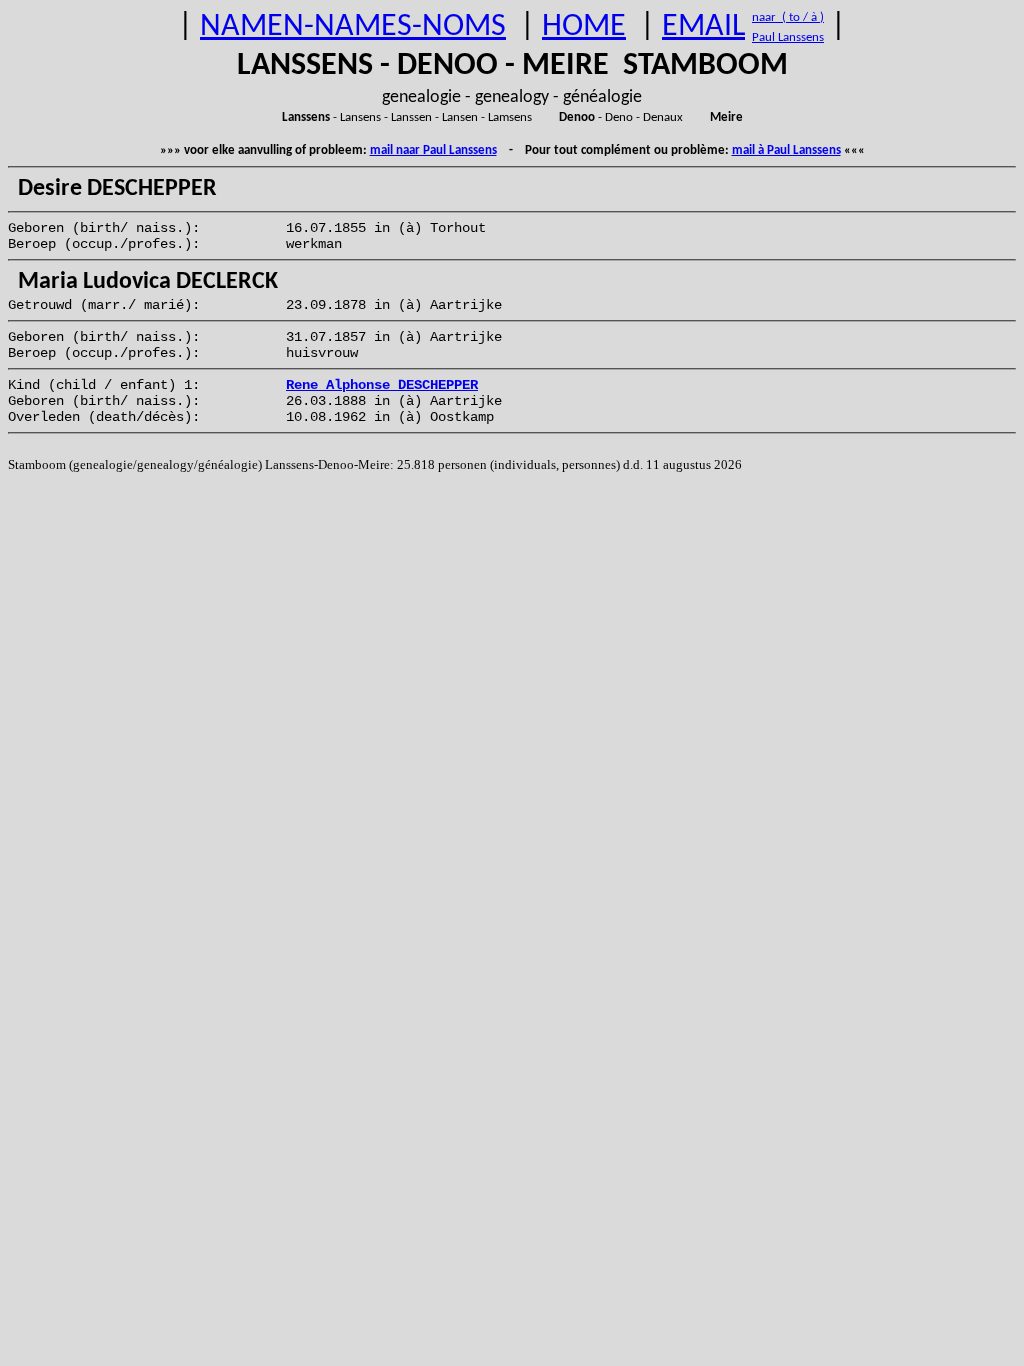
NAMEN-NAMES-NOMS (353, 27)
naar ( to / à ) (788, 17)
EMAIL (703, 27)
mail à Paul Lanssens (786, 150)
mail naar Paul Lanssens (433, 150)
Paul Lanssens (788, 37)
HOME (584, 27)
